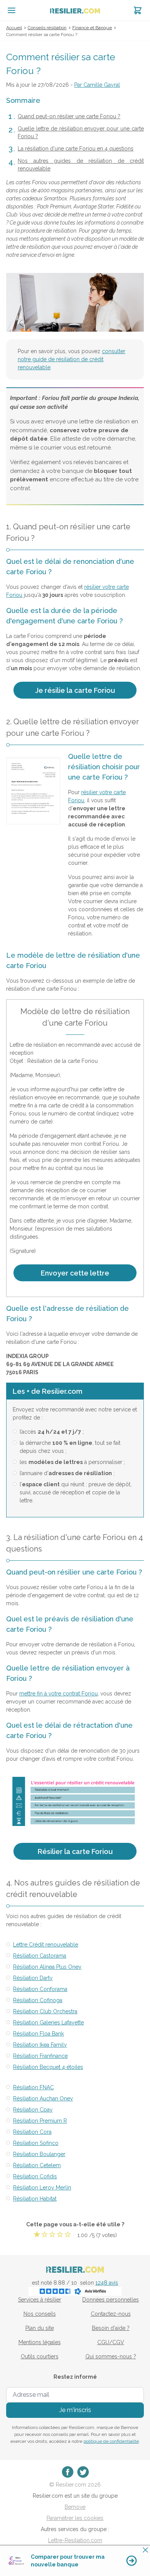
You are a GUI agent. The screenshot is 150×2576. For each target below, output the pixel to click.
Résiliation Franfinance (40, 2056)
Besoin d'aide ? (111, 2328)
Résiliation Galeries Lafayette (48, 2022)
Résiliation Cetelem (37, 2165)
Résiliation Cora (32, 2132)
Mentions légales (40, 2342)
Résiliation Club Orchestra (45, 2011)
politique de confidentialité (111, 2441)
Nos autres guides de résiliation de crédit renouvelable (81, 165)
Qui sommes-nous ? (111, 2356)
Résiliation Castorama (40, 1956)
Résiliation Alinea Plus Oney (47, 1967)
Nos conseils (40, 2314)
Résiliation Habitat (35, 2199)
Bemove (75, 2507)
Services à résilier (40, 2300)
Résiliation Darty (33, 1978)
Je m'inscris (75, 2410)
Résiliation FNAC (33, 2087)
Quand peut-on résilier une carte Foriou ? (69, 116)
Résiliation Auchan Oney (43, 2098)
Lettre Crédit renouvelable (46, 1945)
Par (97, 85)
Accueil (14, 28)
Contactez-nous (111, 2314)
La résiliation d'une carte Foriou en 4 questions (76, 149)
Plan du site (40, 2328)
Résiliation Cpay (33, 2110)
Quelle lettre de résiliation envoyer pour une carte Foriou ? (81, 132)
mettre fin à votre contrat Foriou (58, 1694)
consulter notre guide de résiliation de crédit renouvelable (72, 359)
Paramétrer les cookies (75, 2518)
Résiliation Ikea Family (40, 2045)
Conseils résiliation (47, 28)
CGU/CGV (111, 2342)
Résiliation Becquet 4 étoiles (48, 2067)
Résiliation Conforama (40, 1989)
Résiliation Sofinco (36, 2143)
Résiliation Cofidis (35, 2176)
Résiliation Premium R (40, 2121)
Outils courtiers (40, 2356)
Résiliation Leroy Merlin (42, 2188)
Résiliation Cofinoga (38, 2000)
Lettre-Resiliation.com (75, 2540)
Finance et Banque (92, 28)
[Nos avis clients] (75, 2291)
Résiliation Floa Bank (38, 2034)
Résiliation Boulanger (39, 2154)
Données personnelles (111, 2300)
